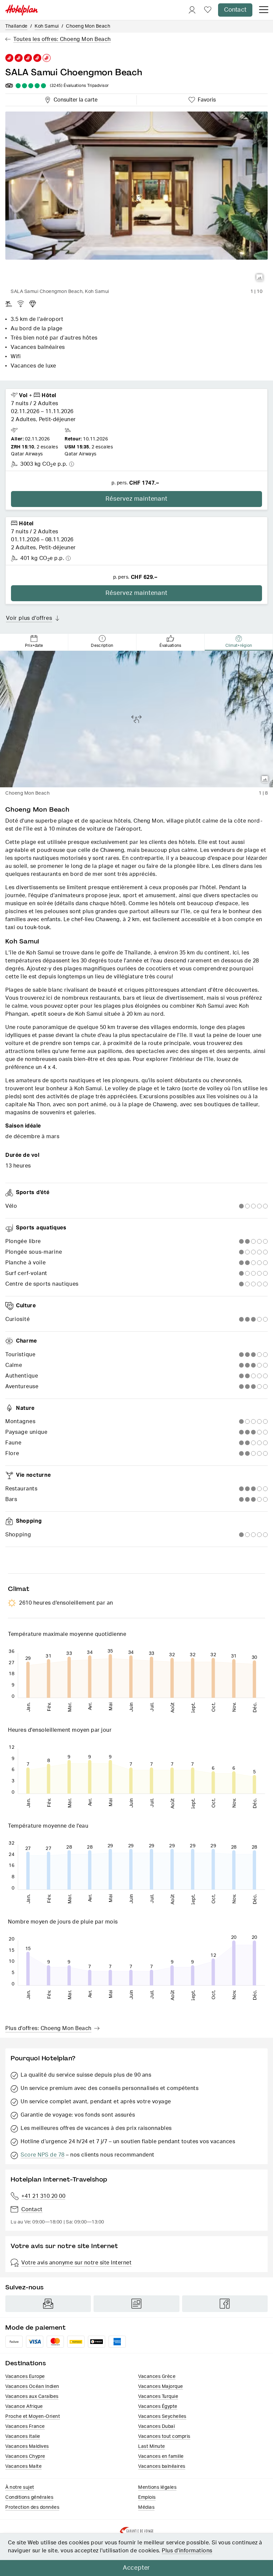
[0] (208, 10)
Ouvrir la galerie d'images (260, 278)
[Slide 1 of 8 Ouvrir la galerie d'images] (136, 719)
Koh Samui (47, 26)
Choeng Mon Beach (88, 26)
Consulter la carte (74, 99)
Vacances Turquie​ (158, 2397)
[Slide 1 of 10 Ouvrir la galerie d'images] (136, 199)
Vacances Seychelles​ (162, 2417)
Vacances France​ (25, 2427)
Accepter (136, 2568)
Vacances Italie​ (23, 2437)
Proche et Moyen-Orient (33, 2417)
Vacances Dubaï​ (156, 2427)
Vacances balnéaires (162, 2466)
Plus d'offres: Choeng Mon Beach (48, 2028)
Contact (235, 10)
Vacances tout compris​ (164, 2437)
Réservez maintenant (136, 499)
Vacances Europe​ (25, 2377)
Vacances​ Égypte (158, 2407)
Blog (136, 2304)
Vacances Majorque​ (161, 2387)
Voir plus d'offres (29, 618)
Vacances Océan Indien (32, 2387)
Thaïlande (16, 26)
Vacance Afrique (24, 2407)
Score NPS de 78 (43, 2155)
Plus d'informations (187, 2551)
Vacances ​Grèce (157, 2377)
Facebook (225, 2304)
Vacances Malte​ (23, 2466)
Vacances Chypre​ (25, 2456)
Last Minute (152, 2447)
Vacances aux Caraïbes (32, 2397)
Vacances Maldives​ (27, 2447)
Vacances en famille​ (161, 2456)
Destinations (26, 2363)
